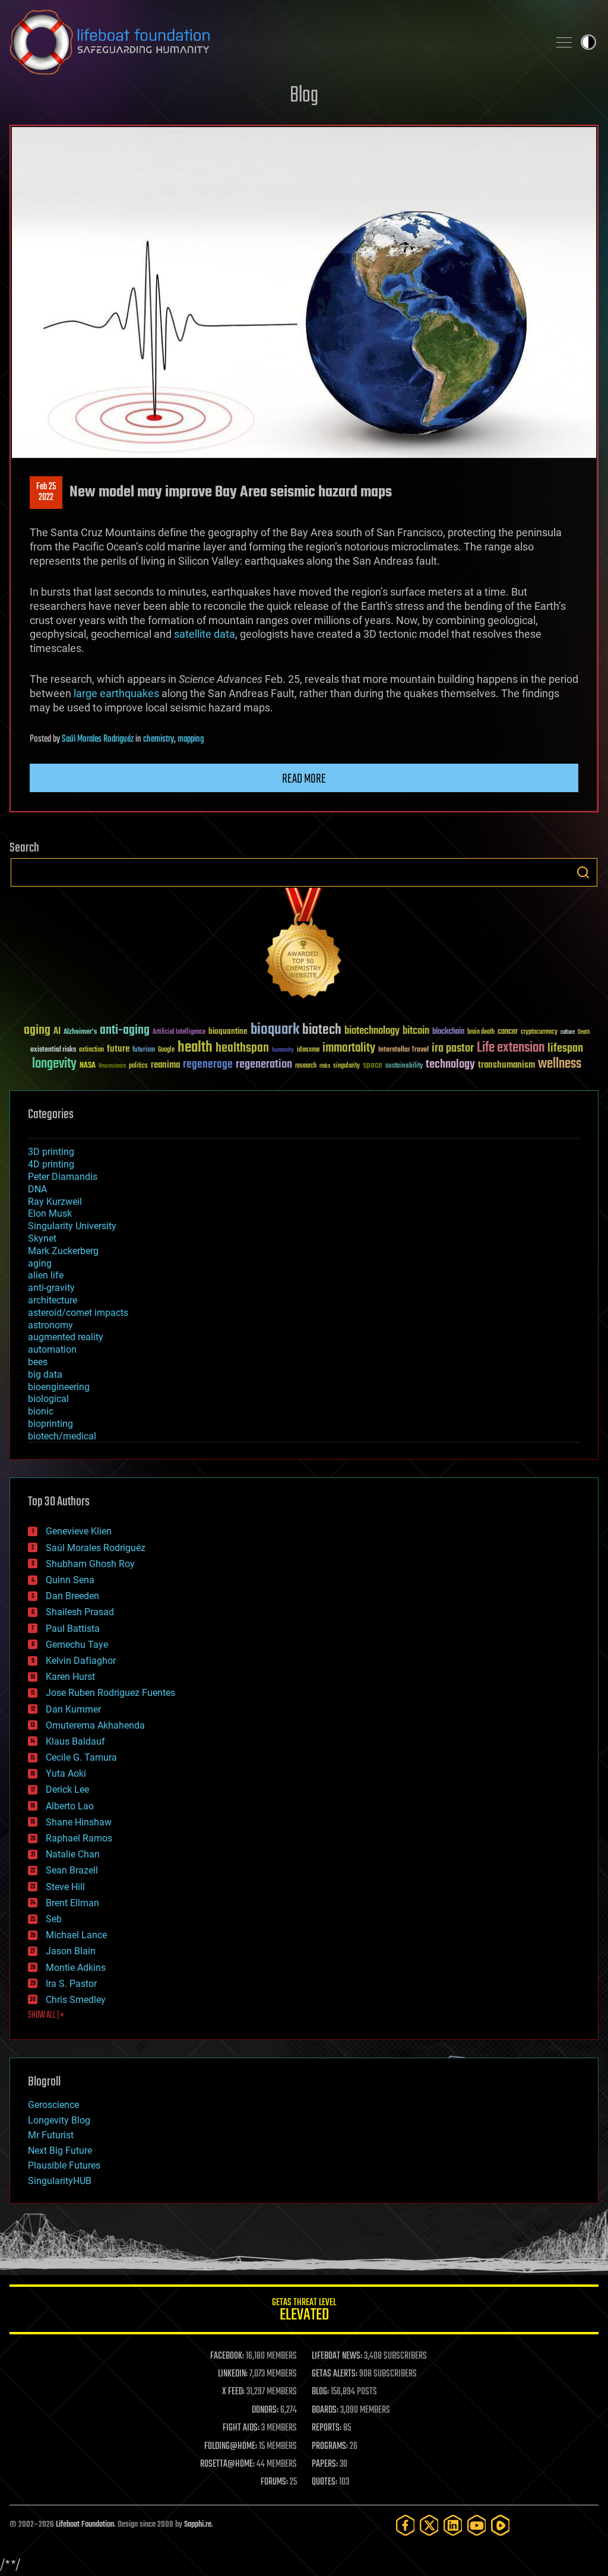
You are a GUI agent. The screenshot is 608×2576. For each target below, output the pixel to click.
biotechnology (372, 1031)
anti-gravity (51, 1288)
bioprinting (50, 1424)
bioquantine (228, 1031)
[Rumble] (501, 2525)
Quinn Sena (70, 1580)
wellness (560, 1064)
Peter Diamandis (63, 1177)
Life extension (511, 1048)
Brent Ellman (72, 1903)
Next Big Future (60, 2151)
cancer (508, 1032)
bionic (41, 1411)
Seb (54, 1919)
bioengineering (59, 1387)
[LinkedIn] (453, 2525)
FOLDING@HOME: (231, 2447)
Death (584, 1032)
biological (48, 1399)
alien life (46, 1275)
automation (52, 1349)
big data (45, 1374)
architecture (53, 1300)
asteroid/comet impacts (78, 1313)
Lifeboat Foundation (85, 2525)
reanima (165, 1065)
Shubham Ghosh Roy (90, 1564)
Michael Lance (76, 1935)
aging (37, 1031)
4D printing (51, 1164)
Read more (304, 779)
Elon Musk (50, 1213)
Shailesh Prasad (80, 1612)
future (118, 1049)
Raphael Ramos (79, 1838)
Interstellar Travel (403, 1050)
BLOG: (320, 2392)
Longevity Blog (59, 2120)
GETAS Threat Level (304, 2311)
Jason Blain (71, 1951)
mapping (191, 739)
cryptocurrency (539, 1032)
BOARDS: (325, 2410)
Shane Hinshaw (79, 1822)
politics (138, 1066)
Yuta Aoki (66, 1773)
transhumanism (506, 1065)
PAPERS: (325, 2464)
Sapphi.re (198, 2525)
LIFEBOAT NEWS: (337, 2356)
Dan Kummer (73, 1709)
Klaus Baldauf (75, 1741)
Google (166, 1050)
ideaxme (308, 1050)
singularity (346, 1066)
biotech (322, 1030)
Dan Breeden (72, 1596)
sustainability (404, 1067)
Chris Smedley (76, 2000)
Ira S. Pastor (71, 1984)
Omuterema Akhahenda (95, 1725)
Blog (304, 96)
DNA (37, 1189)
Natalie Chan (73, 1854)
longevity (54, 1064)
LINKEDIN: (233, 2374)
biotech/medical (62, 1436)
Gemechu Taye (77, 1645)
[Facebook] (406, 2525)
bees (38, 1362)
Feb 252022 (46, 492)
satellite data (205, 634)
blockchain (448, 1032)
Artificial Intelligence (179, 1032)
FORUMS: (274, 2482)
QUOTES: (324, 2482)
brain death (481, 1032)
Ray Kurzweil (55, 1202)
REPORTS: (327, 2428)
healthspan (242, 1048)
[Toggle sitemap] (564, 42)
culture (568, 1032)
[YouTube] (477, 2525)
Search (583, 872)
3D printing (51, 1152)
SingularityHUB (60, 2181)
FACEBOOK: (227, 2356)
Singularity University (72, 1226)
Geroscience (53, 2105)
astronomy (50, 1325)
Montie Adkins (76, 1968)
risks (325, 1066)
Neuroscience (112, 1067)
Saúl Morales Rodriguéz (98, 739)
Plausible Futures (64, 2165)
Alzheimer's (80, 1032)
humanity (283, 1050)
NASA (88, 1066)
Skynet (42, 1238)
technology (450, 1065)
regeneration (264, 1064)
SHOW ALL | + (46, 2015)
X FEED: (233, 2392)
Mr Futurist (51, 2135)
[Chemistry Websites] (304, 946)
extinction (91, 1050)
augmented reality (66, 1337)
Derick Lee (67, 1789)
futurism (144, 1050)
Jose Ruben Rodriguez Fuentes (110, 1693)
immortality (349, 1048)
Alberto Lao (70, 1806)
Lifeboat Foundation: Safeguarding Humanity (274, 42)
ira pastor (453, 1048)
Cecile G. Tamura (81, 1757)
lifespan (565, 1048)
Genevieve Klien (79, 1531)
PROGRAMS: (330, 2447)
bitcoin (416, 1031)
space (373, 1065)
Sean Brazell (72, 1870)
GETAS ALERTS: (335, 2374)
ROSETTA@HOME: (227, 2464)
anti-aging (125, 1031)
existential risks (53, 1050)
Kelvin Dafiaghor (81, 1661)
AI (57, 1032)
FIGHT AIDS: (241, 2428)
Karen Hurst (70, 1677)
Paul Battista (73, 1629)
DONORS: (265, 2410)
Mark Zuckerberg (63, 1251)
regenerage (208, 1065)
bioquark (275, 1030)
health (195, 1048)
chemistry (159, 739)
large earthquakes (116, 693)
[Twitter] (429, 2525)
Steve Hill (65, 1887)
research (306, 1066)
